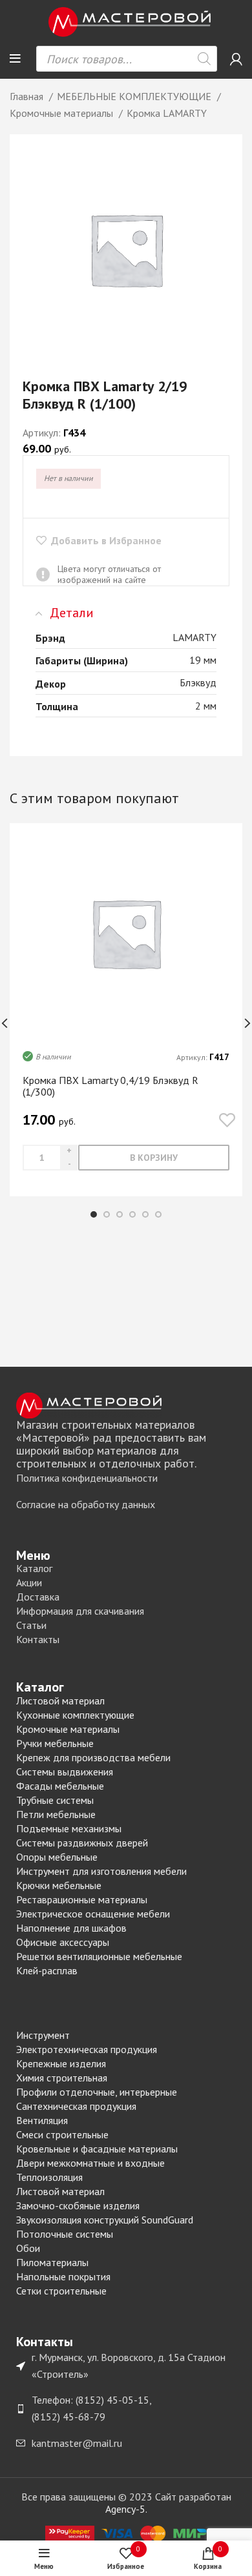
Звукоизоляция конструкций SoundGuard (105, 2220)
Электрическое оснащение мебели (93, 1914)
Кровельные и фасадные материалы (97, 2149)
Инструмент (43, 2035)
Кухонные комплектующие (75, 1715)
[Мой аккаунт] (236, 59)
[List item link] (126, 1478)
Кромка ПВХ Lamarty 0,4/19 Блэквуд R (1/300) (110, 1086)
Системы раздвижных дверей (82, 1843)
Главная (28, 96)
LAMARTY (194, 637)
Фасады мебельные (60, 1786)
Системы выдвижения (65, 1772)
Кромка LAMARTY (167, 113)
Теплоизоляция (49, 2177)
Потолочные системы (65, 2234)
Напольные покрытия (63, 2276)
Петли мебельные (56, 1814)
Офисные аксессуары (63, 1942)
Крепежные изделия (61, 2063)
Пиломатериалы (52, 2262)
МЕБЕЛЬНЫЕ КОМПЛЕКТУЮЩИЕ (135, 96)
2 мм (206, 706)
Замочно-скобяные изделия (78, 2205)
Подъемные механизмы (69, 1828)
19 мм (203, 660)
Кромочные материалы (63, 113)
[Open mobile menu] (15, 59)
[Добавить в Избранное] (227, 1120)
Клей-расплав (47, 1970)
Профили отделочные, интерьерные (97, 2092)
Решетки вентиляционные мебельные (99, 1956)
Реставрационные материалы (82, 1899)
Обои (28, 2248)
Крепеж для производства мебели (93, 1757)
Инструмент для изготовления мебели (101, 1871)
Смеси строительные (62, 2134)
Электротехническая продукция (87, 2049)
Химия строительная (62, 2078)
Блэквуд (198, 682)
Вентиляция (42, 2120)
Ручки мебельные (55, 1743)
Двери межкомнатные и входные (90, 2163)
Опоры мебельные (57, 1857)
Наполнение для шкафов (71, 1928)
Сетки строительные (61, 2291)
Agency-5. (126, 2509)
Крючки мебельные (59, 1885)
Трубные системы (55, 1800)
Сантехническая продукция (76, 2106)
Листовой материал (60, 1701)
